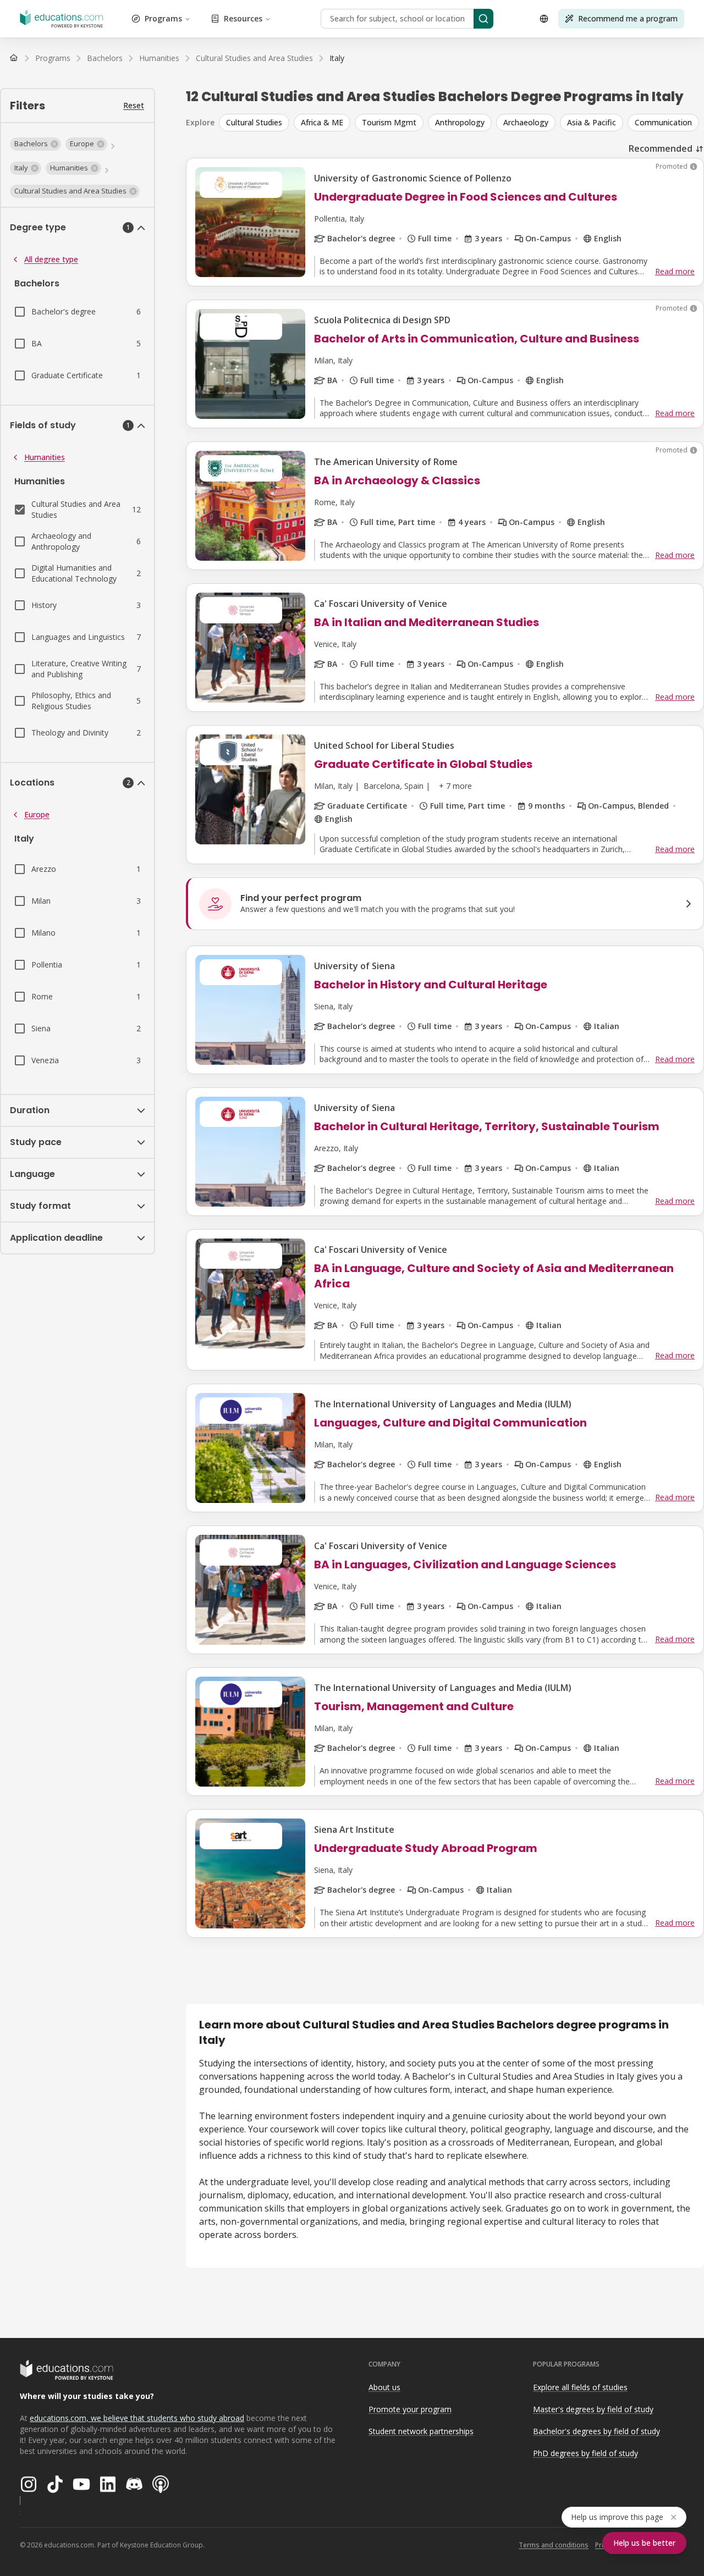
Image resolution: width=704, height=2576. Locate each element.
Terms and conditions (554, 2545)
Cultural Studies (254, 122)
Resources (243, 18)
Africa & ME (322, 122)
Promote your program (410, 2409)
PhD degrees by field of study (585, 2453)
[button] (35, 144)
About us (384, 2387)
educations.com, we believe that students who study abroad (137, 2418)
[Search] (483, 19)
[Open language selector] (544, 19)
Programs (163, 18)
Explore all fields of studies (580, 2387)
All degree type (51, 259)
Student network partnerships (421, 2431)
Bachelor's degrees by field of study (596, 2431)
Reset (134, 105)
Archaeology (526, 122)
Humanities (45, 457)
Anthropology (460, 122)
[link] (337, 58)
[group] (461, 123)
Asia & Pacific (592, 122)
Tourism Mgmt (389, 122)
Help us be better (644, 2543)
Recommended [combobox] (661, 148)
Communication (663, 122)
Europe (37, 814)
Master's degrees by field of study (593, 2409)
